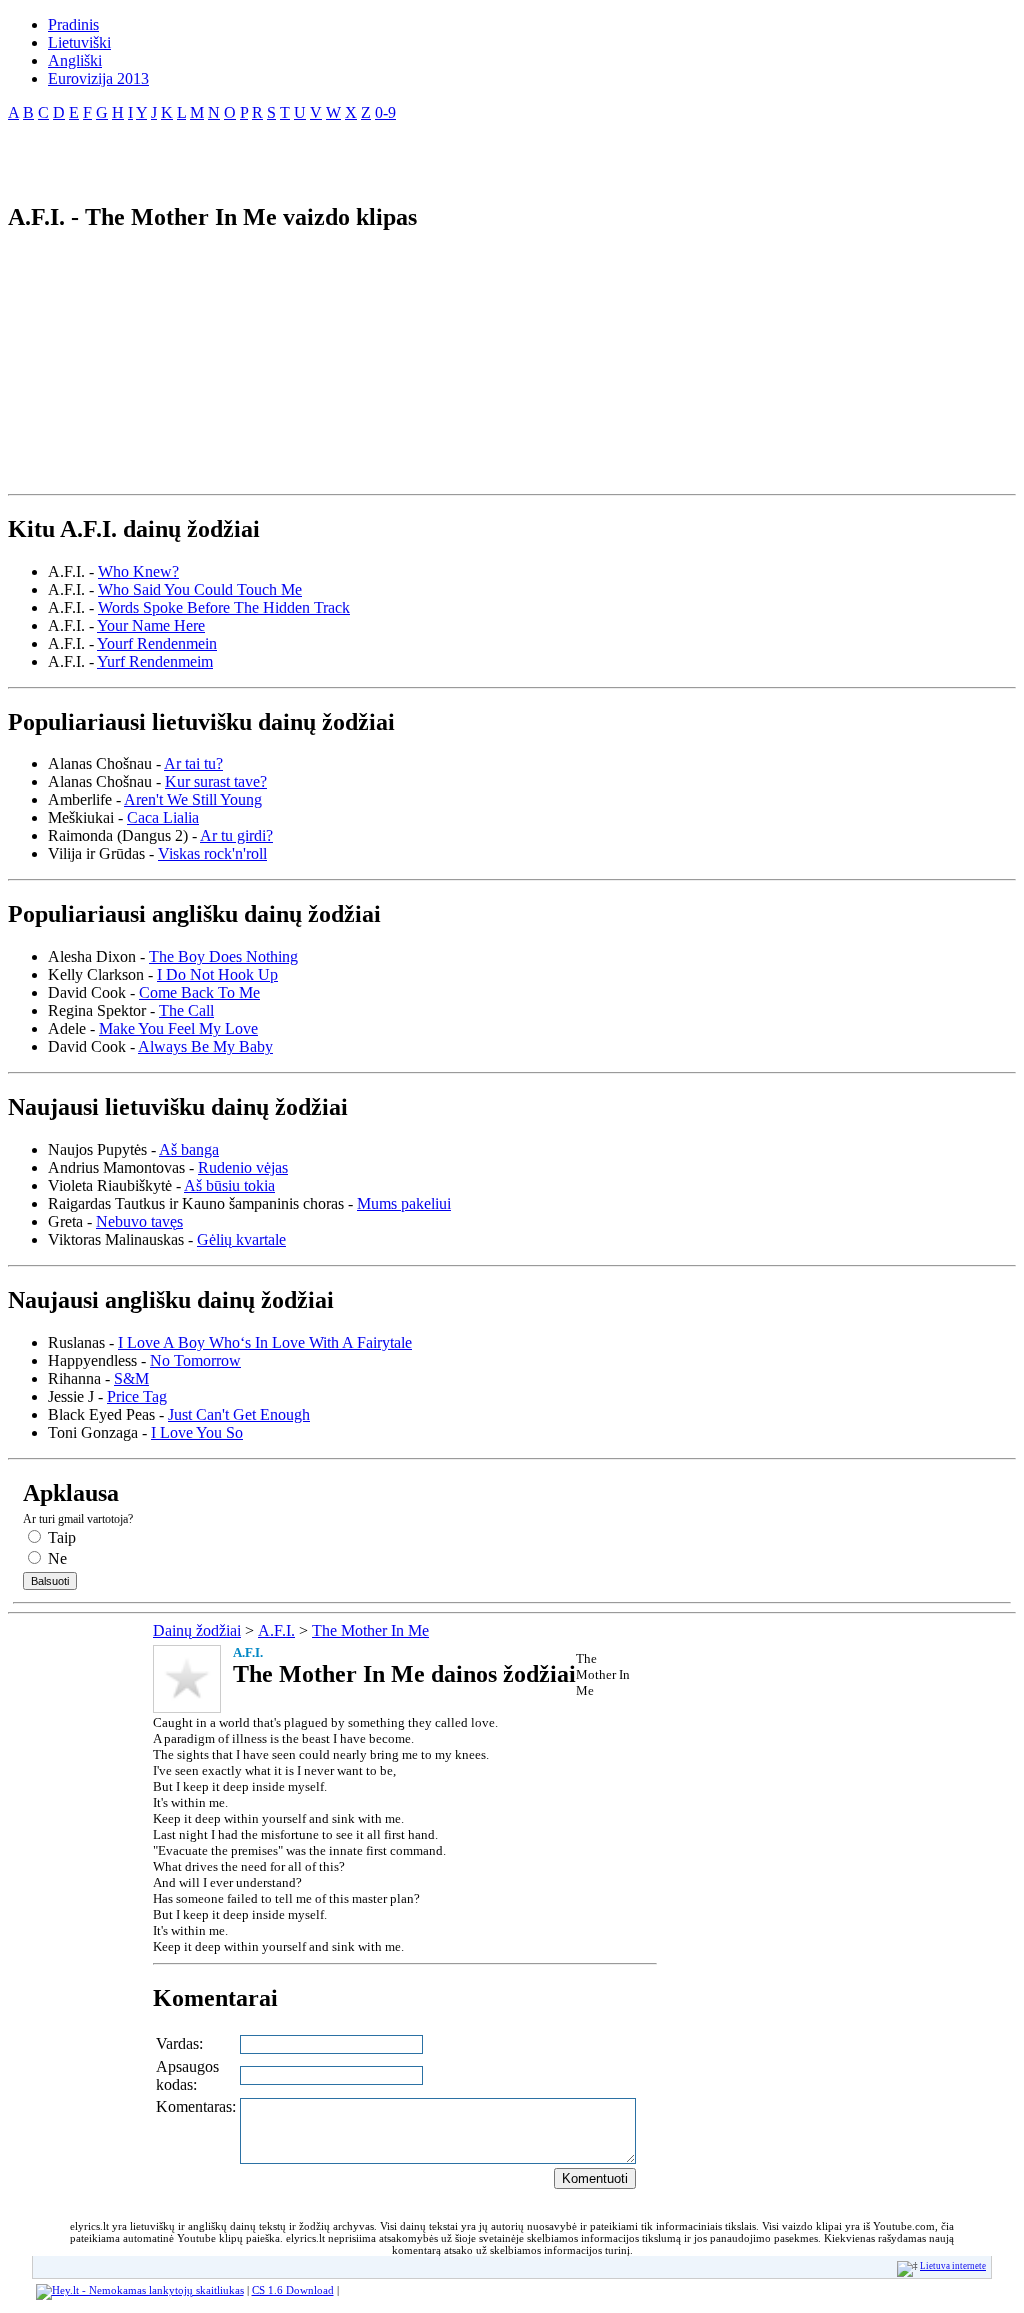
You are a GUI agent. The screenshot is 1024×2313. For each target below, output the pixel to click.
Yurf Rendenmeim (155, 661)
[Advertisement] (242, 154)
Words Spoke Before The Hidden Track (224, 607)
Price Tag (137, 1396)
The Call (186, 1010)
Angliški (75, 60)
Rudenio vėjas (243, 1167)
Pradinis (73, 24)
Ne (55, 1558)
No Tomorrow (195, 1360)
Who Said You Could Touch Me (200, 589)
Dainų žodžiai (197, 1630)
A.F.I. (276, 1630)
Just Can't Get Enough (239, 1414)
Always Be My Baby (205, 1046)
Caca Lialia (163, 817)
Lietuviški (79, 42)
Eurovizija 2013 (98, 78)
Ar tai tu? (193, 763)
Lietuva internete (953, 2266)
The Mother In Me (370, 1630)
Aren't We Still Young (193, 799)
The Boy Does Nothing (223, 956)
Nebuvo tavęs (139, 1221)
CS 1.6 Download (293, 2290)
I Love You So (197, 1432)
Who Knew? (138, 571)
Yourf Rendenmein (157, 643)
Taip (60, 1537)
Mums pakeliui (404, 1203)
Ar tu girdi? (236, 835)
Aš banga (189, 1149)
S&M (131, 1378)
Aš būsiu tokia (229, 1185)
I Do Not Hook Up (217, 974)
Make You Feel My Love (178, 1028)
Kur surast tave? (216, 781)
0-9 (385, 112)
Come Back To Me (199, 992)
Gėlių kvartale (241, 1239)
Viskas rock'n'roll (212, 853)
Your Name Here (151, 625)
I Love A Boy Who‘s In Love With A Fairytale (265, 1342)
